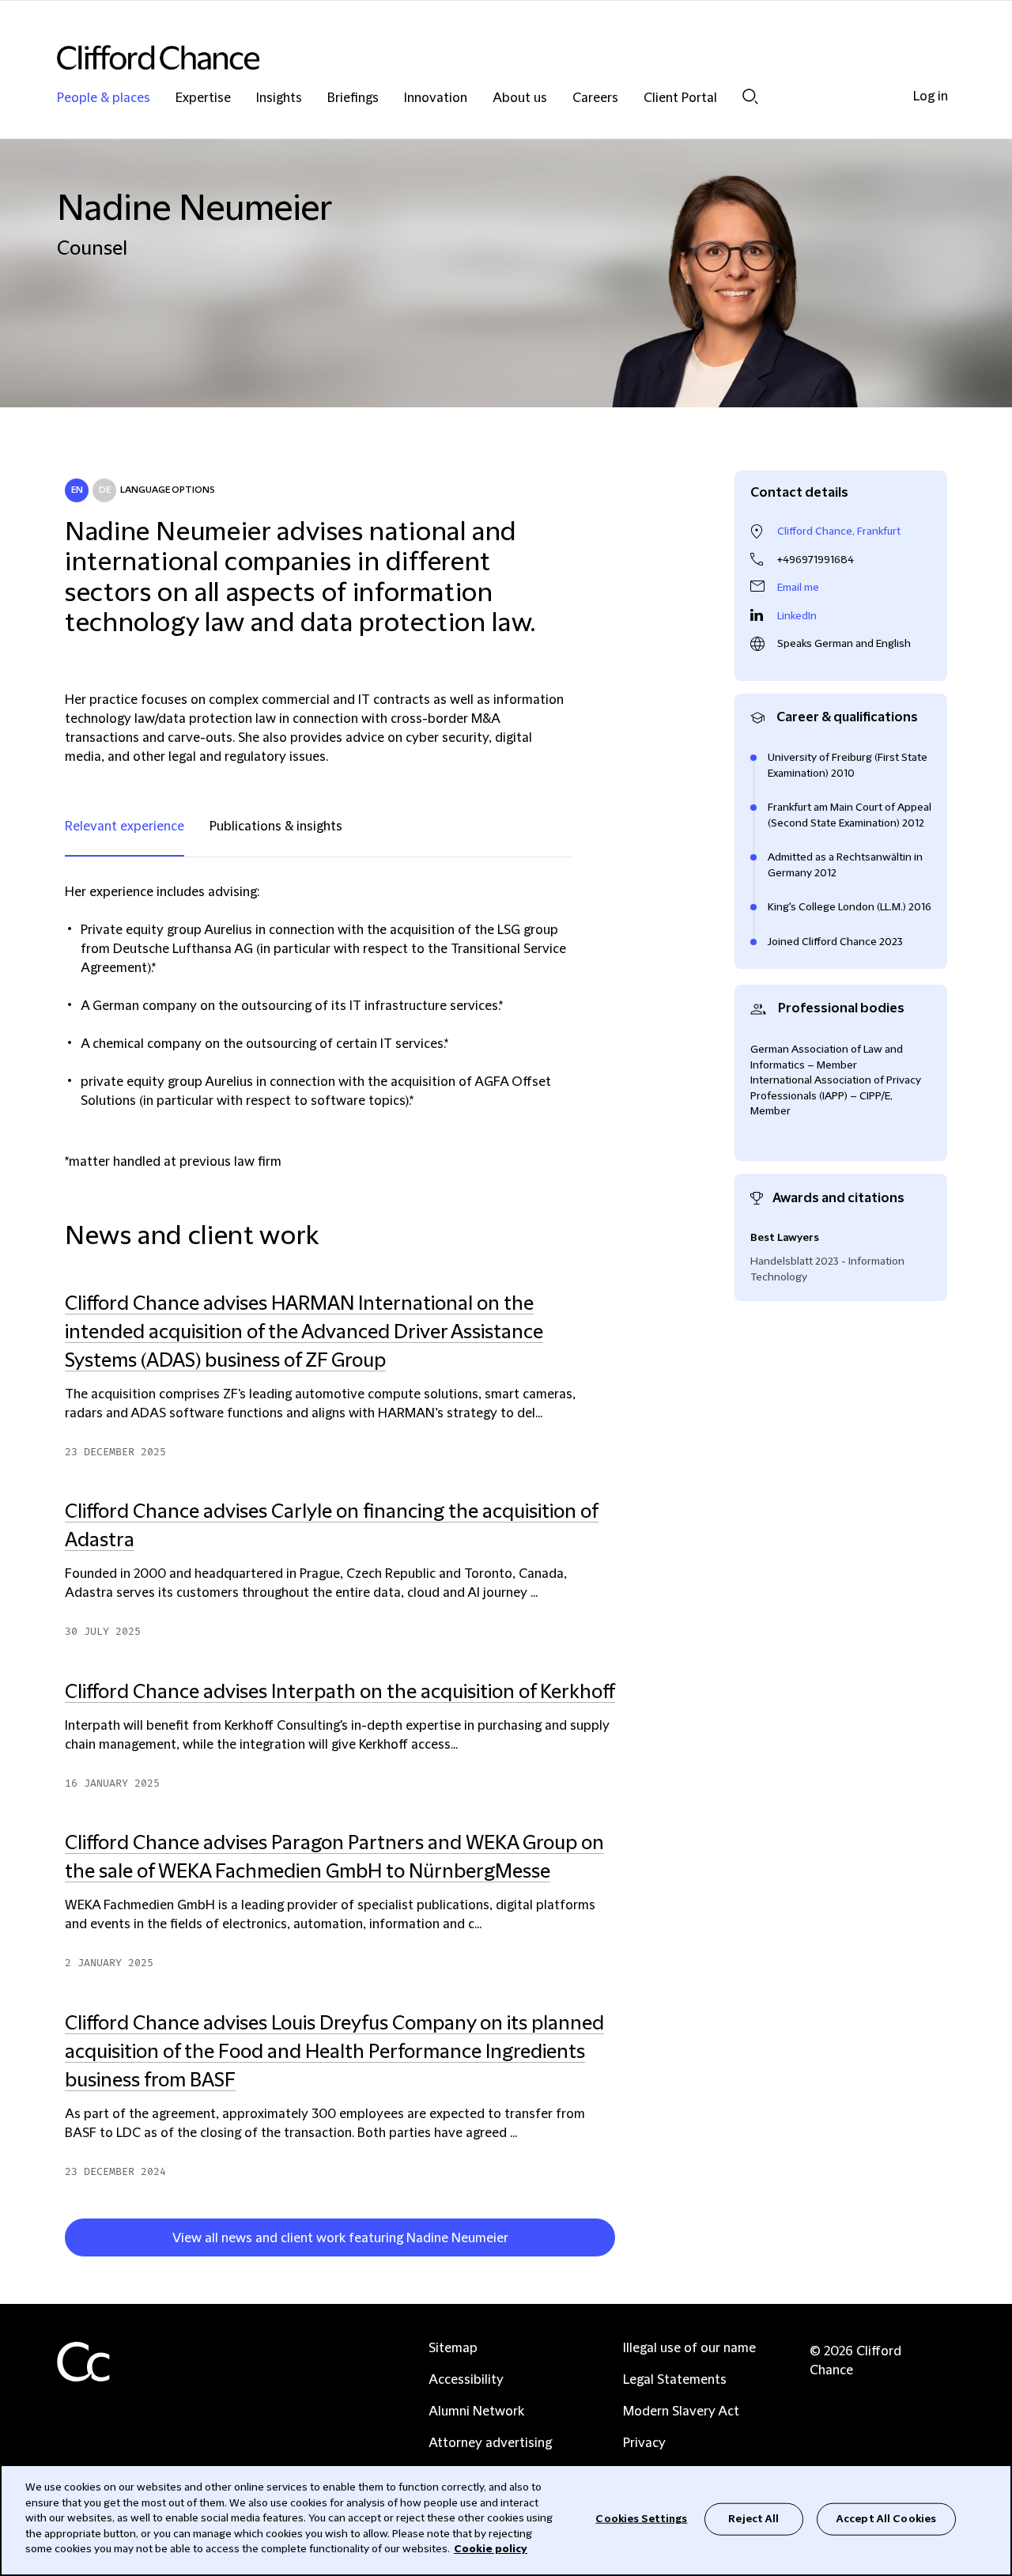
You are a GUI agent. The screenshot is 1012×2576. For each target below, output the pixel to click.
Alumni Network (476, 2411)
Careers (595, 98)
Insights (279, 98)
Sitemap (453, 2348)
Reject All (753, 2518)
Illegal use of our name (689, 2348)
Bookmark (622, 2241)
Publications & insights (276, 827)
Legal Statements (675, 2380)
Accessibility (466, 2380)
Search (750, 96)
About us (520, 98)
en (77, 490)
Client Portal (680, 98)
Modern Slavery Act (681, 2411)
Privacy (644, 2443)
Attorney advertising (490, 2443)
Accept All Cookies (886, 2518)
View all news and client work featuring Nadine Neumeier (340, 2238)
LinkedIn (797, 616)
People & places (104, 98)
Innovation (436, 98)
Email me (798, 588)
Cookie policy (491, 2549)
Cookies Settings (641, 2518)
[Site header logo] (474, 57)
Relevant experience (125, 827)
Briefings (353, 98)
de (105, 490)
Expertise (203, 98)
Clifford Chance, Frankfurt (839, 531)
